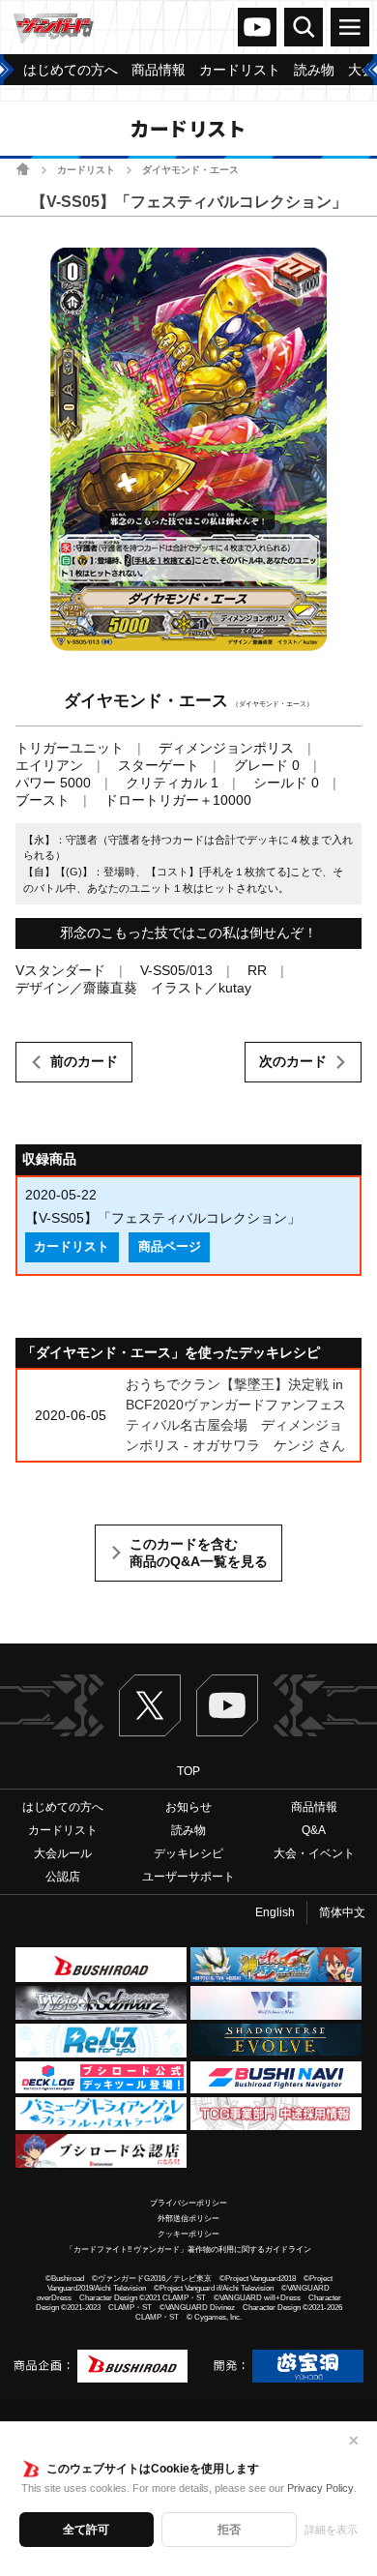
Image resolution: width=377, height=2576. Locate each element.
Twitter (150, 1705)
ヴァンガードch (257, 27)
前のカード (84, 1061)
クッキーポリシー (188, 2234)
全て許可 (86, 2530)
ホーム (23, 169)
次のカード (293, 1061)
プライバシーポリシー (188, 2203)
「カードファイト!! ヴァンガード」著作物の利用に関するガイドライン (188, 2250)
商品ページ (170, 1247)
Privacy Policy (320, 2488)
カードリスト (86, 170)
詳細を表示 (331, 2530)
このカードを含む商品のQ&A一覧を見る (199, 1553)
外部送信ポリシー (188, 2219)
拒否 (229, 2530)
